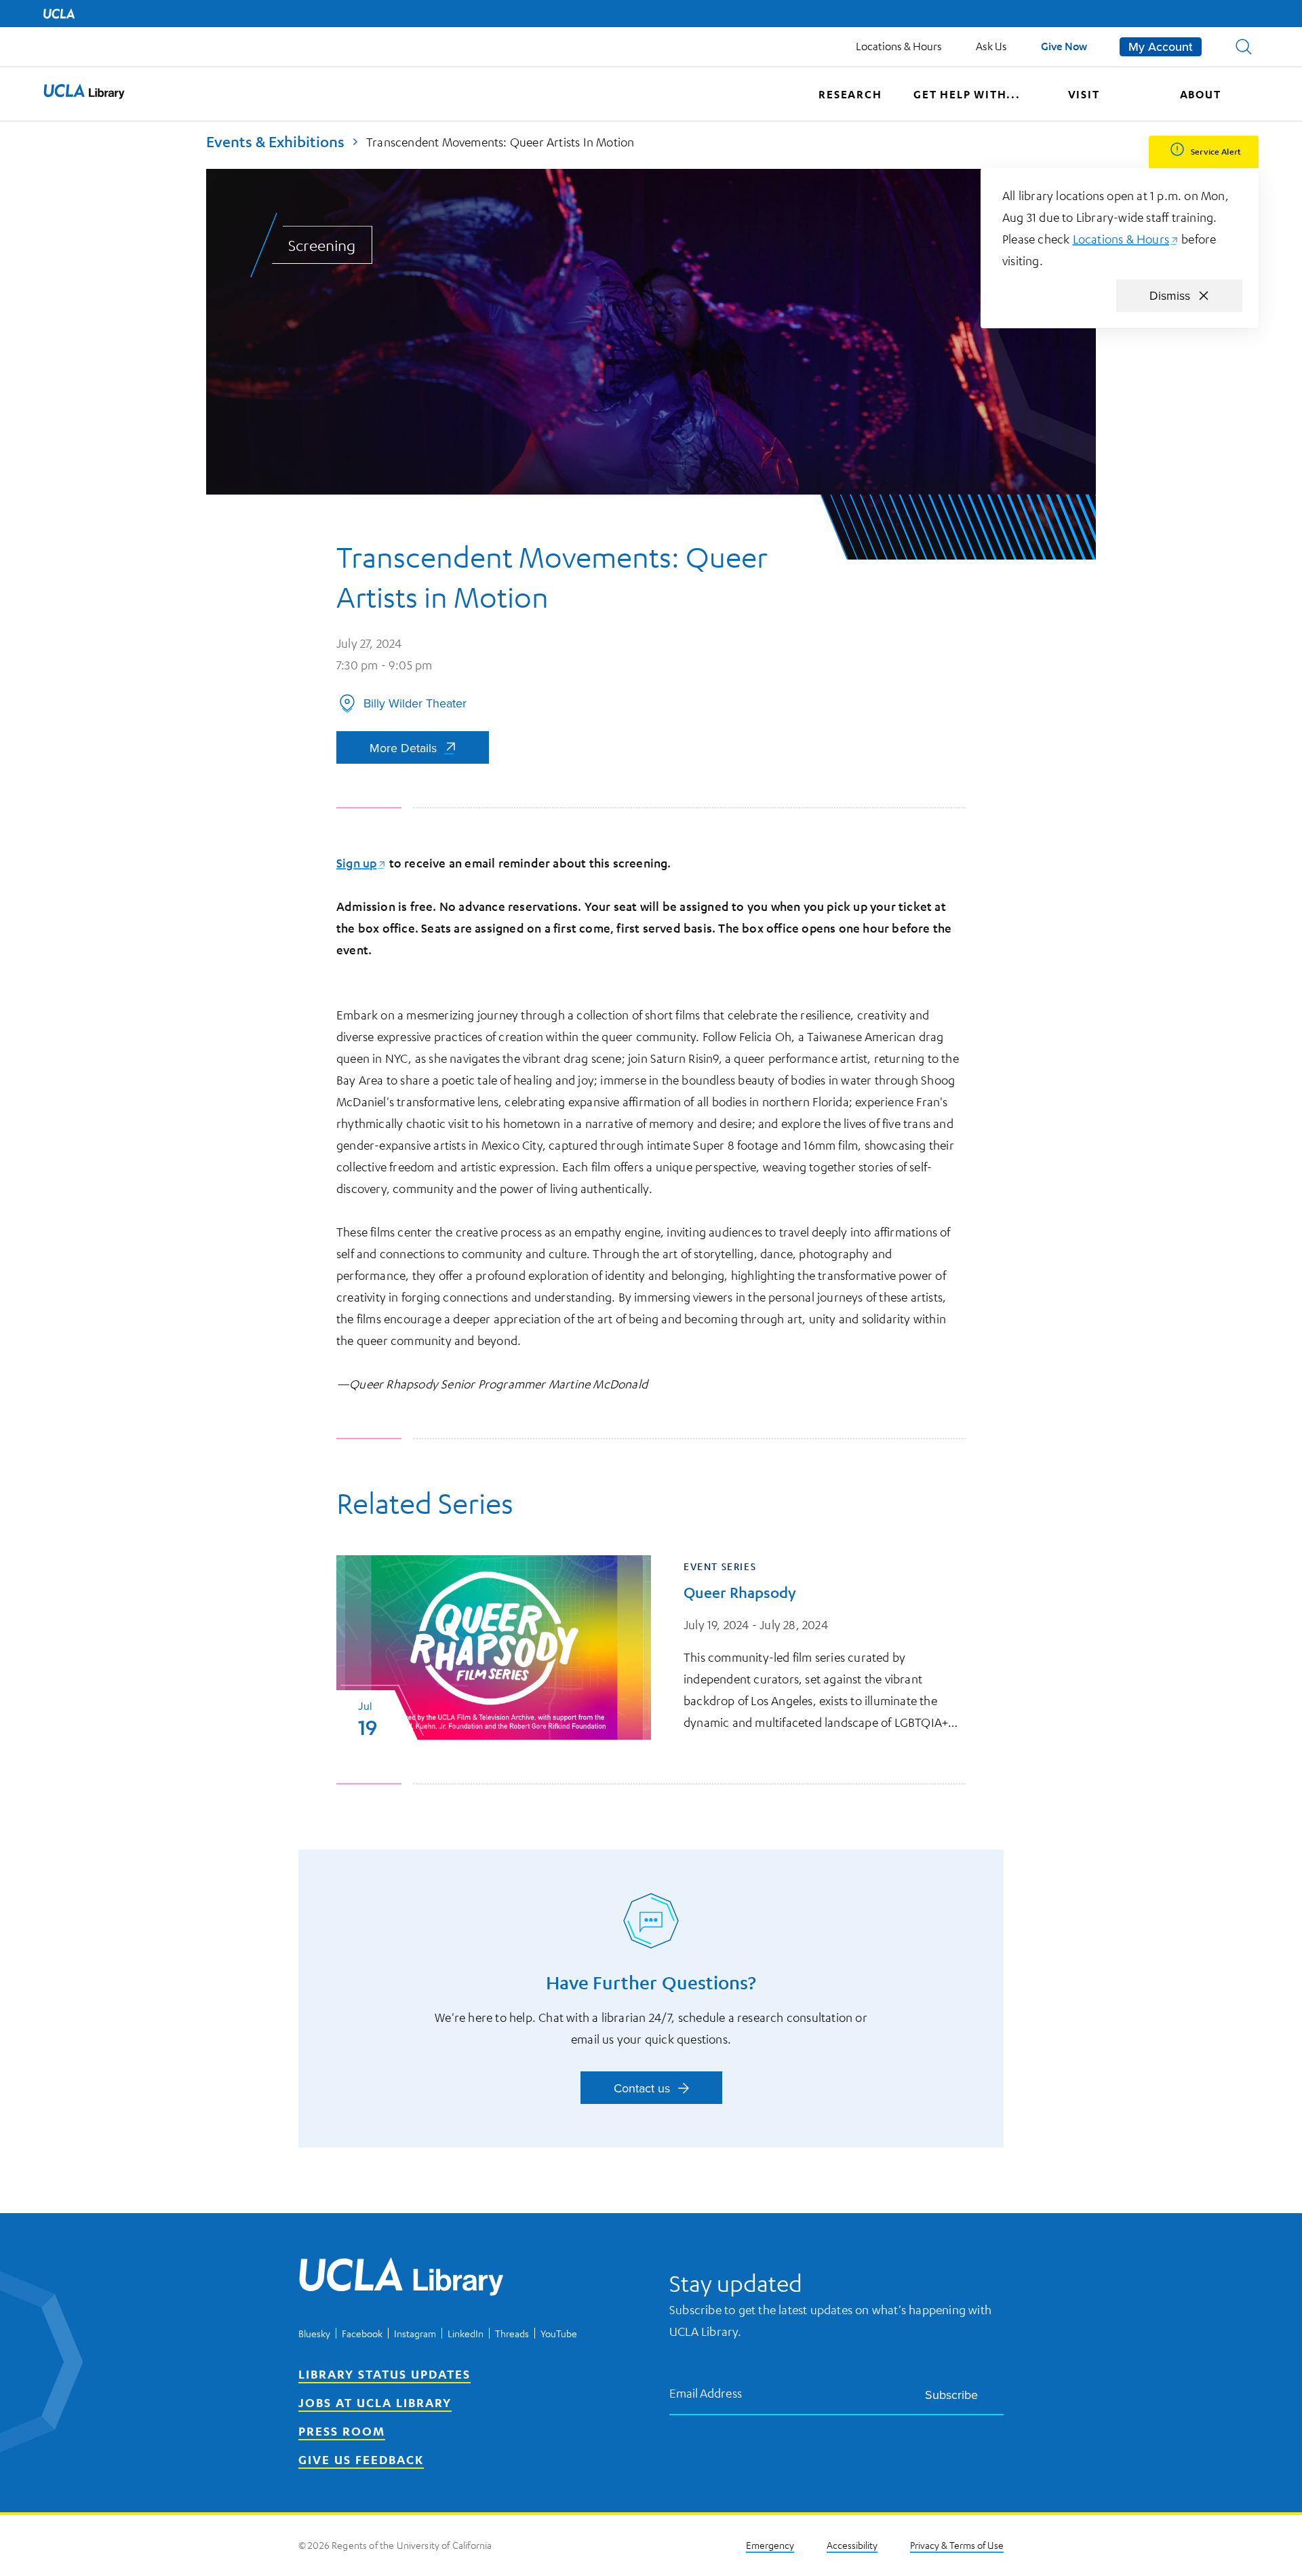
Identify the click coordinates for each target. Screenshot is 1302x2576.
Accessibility (852, 2545)
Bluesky (314, 2333)
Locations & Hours (899, 46)
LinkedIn (466, 2333)
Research (850, 94)
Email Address (706, 2393)
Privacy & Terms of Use (957, 2545)
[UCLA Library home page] (84, 94)
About (1201, 94)
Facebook (362, 2333)
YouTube (559, 2333)
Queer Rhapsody (740, 1592)
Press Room (342, 2431)
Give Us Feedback (361, 2459)
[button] (1244, 47)
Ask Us (991, 46)
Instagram (415, 2333)
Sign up (361, 863)
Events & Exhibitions (275, 141)
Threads (512, 2333)
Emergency (770, 2545)
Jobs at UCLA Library (375, 2402)
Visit (1084, 94)
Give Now (1064, 46)
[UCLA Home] (59, 14)
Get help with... (967, 94)
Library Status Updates (384, 2374)
